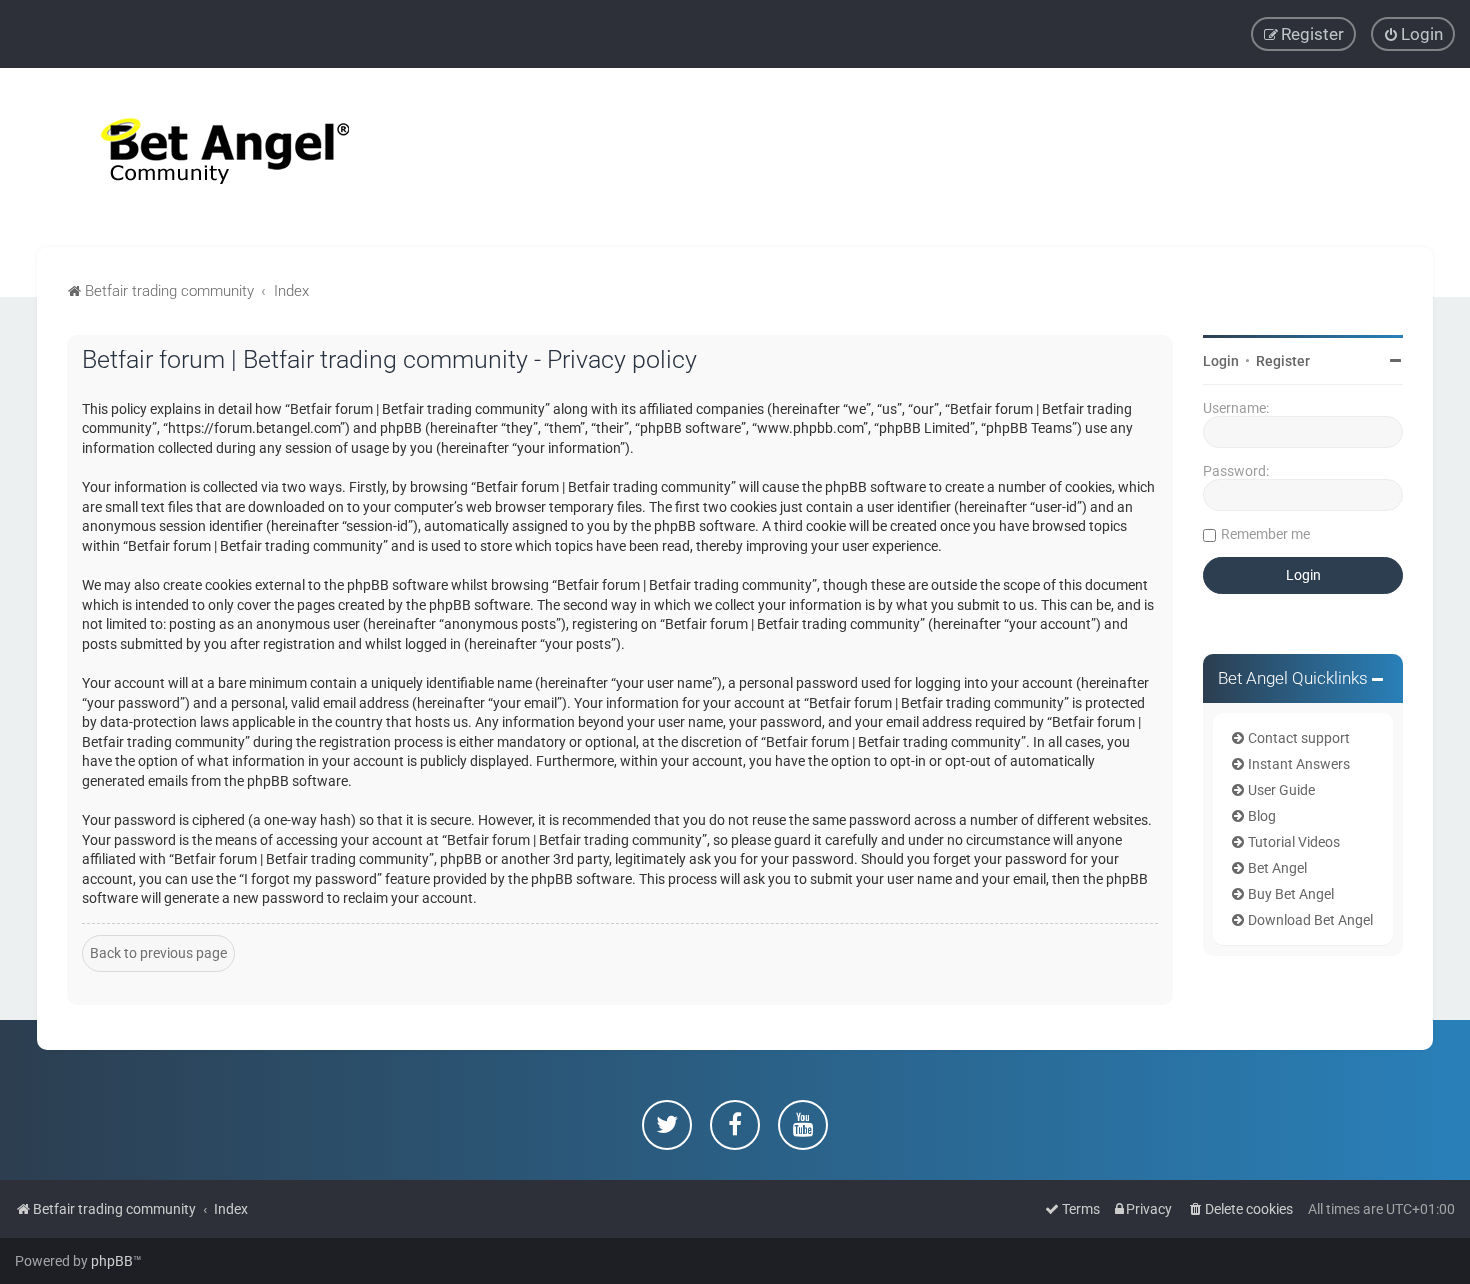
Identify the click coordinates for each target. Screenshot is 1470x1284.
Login (1221, 361)
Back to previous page (158, 953)
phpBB (112, 1261)
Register (1283, 361)
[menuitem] (1413, 34)
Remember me (1265, 534)
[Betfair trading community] (200, 157)
